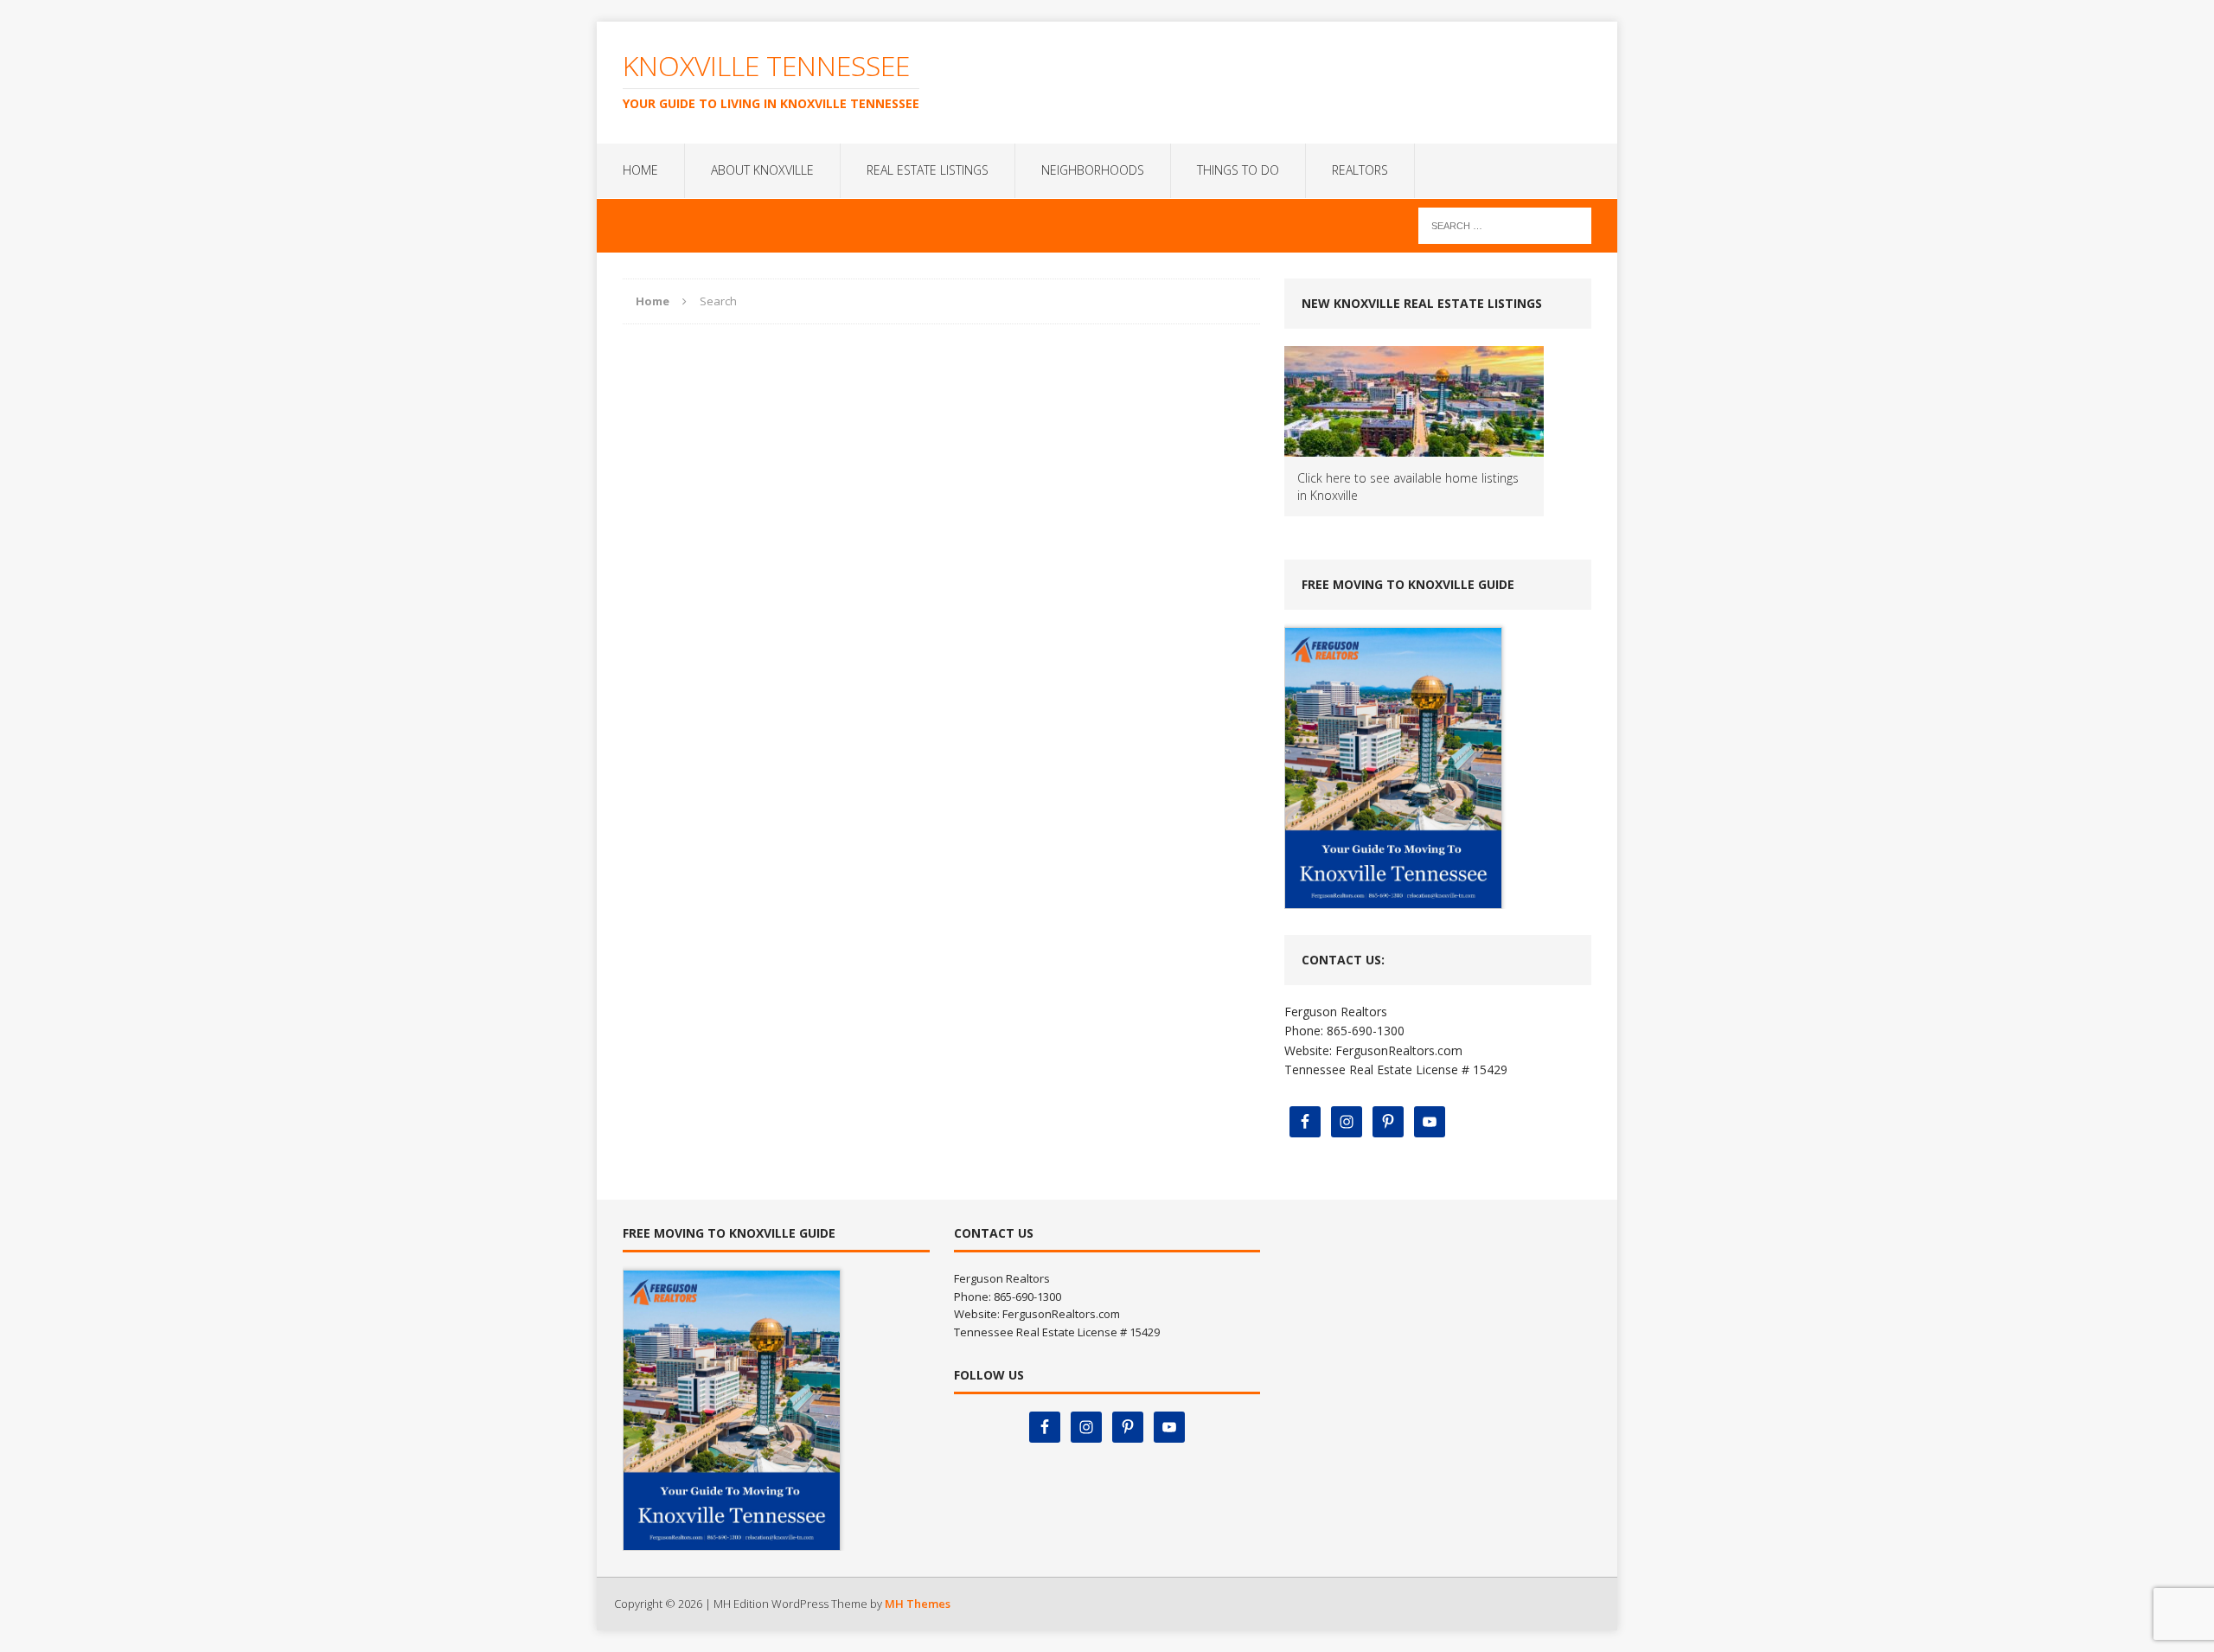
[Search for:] (1505, 224)
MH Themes (918, 1604)
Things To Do (1238, 170)
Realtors (1360, 170)
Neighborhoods (1093, 170)
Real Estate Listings (928, 170)
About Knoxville (762, 170)
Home (640, 170)
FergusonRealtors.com (1399, 1050)
